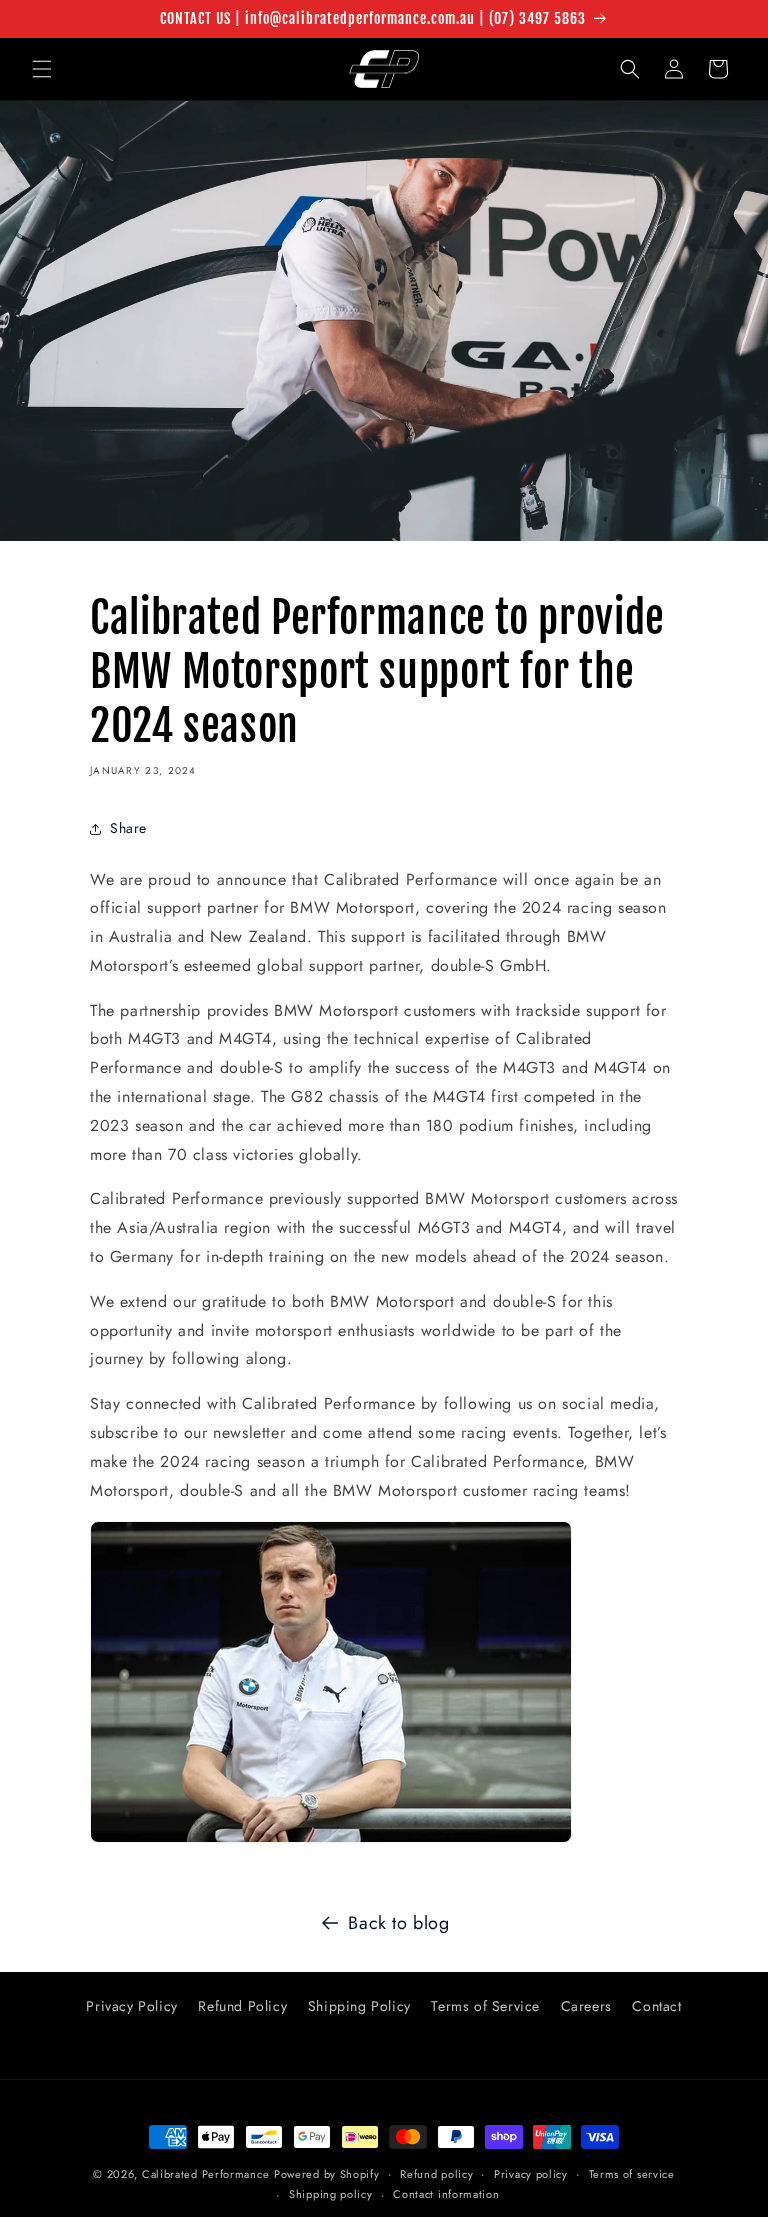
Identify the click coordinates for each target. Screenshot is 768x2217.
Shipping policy (331, 2194)
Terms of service (632, 2174)
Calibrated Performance (205, 2174)
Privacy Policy (131, 2006)
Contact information (446, 2194)
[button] (42, 69)
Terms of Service (485, 2006)
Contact (656, 2006)
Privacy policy (531, 2174)
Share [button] (128, 828)
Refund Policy (242, 2006)
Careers (586, 2006)
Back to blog (398, 1923)
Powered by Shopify (327, 2174)
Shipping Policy (359, 2006)
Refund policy (436, 2174)
